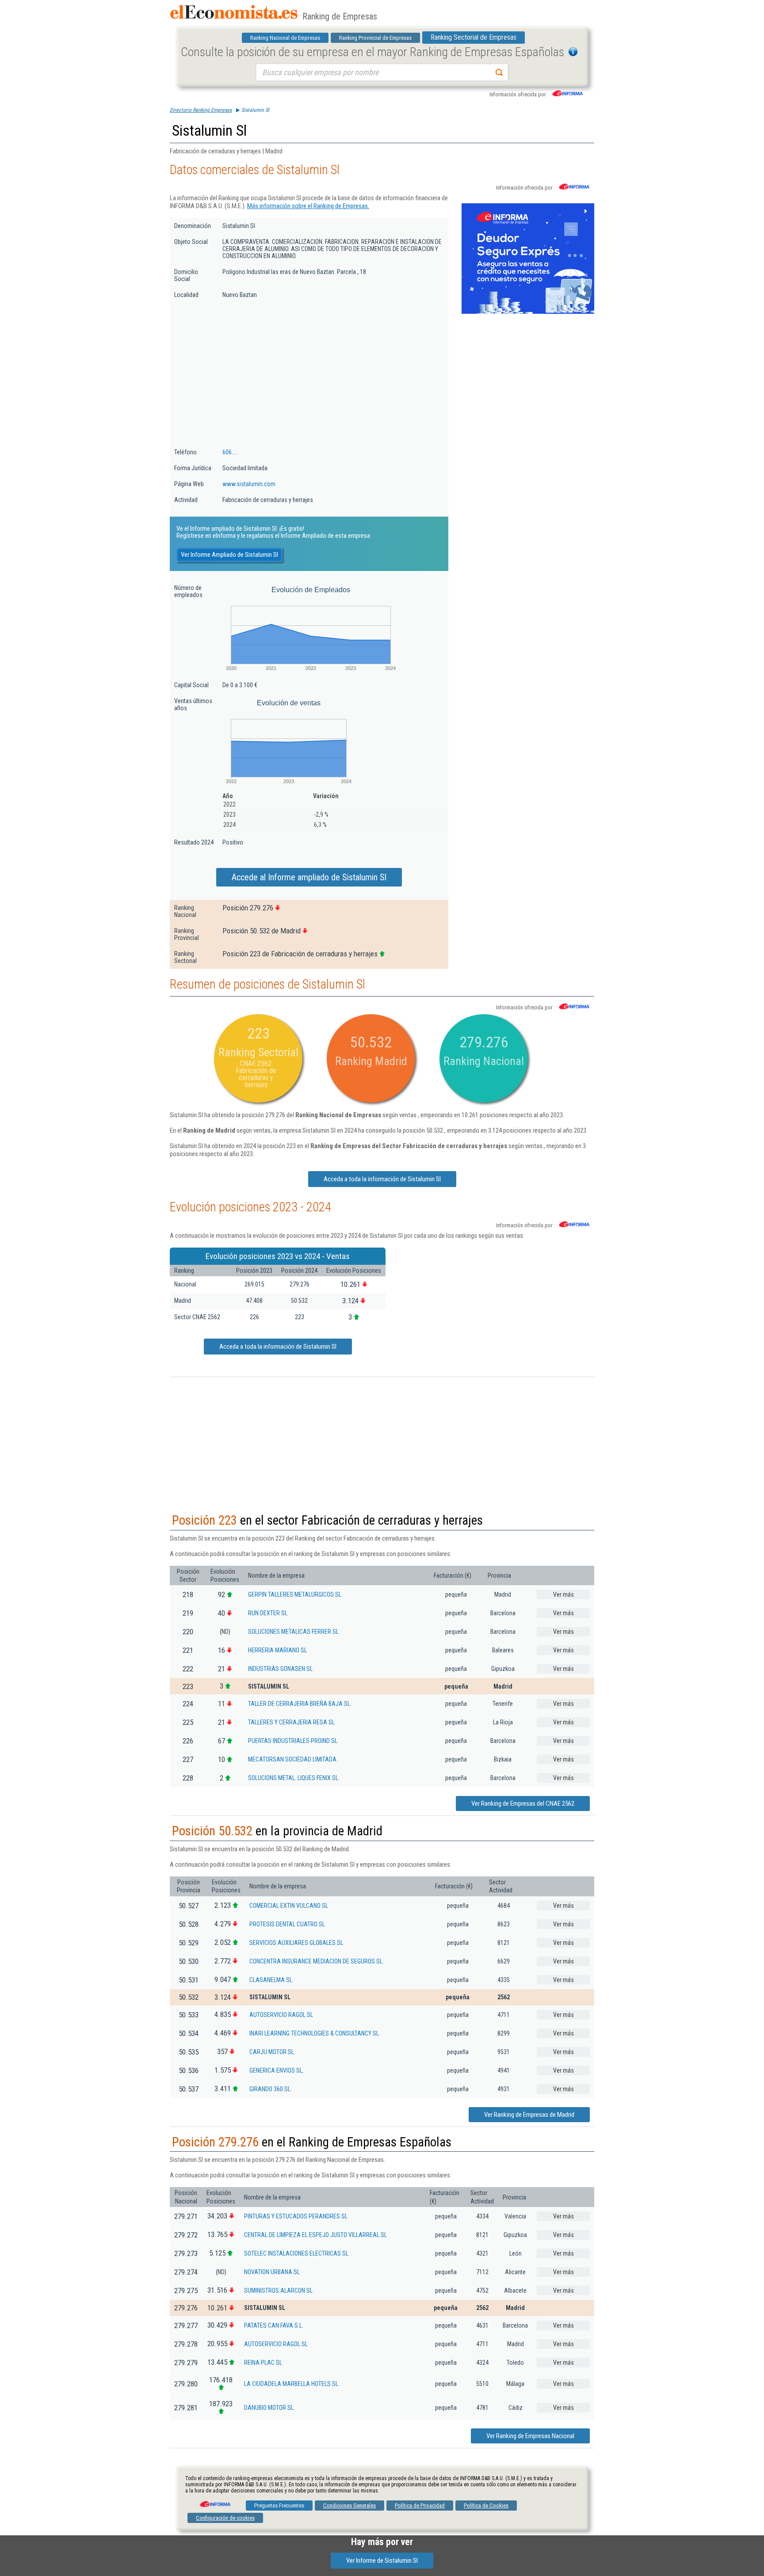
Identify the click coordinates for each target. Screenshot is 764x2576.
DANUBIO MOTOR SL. (269, 2408)
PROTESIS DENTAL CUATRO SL (287, 1924)
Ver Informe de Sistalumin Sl (382, 2561)
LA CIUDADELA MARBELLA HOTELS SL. (292, 2384)
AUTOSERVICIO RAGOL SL (281, 2015)
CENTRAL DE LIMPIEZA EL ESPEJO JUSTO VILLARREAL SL (315, 2235)
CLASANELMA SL (271, 1980)
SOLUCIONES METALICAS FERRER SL (293, 1632)
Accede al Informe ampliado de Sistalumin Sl (309, 877)
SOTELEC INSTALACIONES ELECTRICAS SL (296, 2253)
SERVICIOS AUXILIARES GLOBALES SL (296, 1943)
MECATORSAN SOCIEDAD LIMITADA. (293, 1759)
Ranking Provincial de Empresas (375, 38)
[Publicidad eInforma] (528, 312)
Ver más (563, 1594)
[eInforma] (214, 2501)
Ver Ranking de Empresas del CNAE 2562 (523, 1804)
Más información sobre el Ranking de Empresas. (308, 206)
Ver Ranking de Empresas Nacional (530, 2436)
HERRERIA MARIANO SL (277, 1650)
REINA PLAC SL (263, 2363)
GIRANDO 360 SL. (271, 2089)
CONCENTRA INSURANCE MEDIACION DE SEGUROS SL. (317, 1961)
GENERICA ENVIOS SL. (277, 2070)
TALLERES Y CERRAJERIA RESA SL (291, 1722)
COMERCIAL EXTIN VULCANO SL (289, 1906)
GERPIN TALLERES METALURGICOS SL (295, 1594)
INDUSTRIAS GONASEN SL (280, 1669)
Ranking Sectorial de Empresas (474, 37)
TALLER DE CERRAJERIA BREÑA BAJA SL (299, 1704)
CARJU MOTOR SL (272, 2052)
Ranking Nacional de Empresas (285, 38)
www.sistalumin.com (249, 484)
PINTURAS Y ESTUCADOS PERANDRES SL (296, 2216)
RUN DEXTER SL (268, 1613)
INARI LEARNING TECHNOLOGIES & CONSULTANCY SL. (315, 2033)
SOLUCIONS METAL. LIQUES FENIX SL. (294, 1778)
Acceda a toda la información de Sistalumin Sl (382, 1179)
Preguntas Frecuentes (279, 2506)
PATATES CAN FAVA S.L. (274, 2325)
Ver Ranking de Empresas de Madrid (529, 2115)
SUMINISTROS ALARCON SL (278, 2291)
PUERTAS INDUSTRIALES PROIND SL (293, 1741)
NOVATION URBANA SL (272, 2272)
